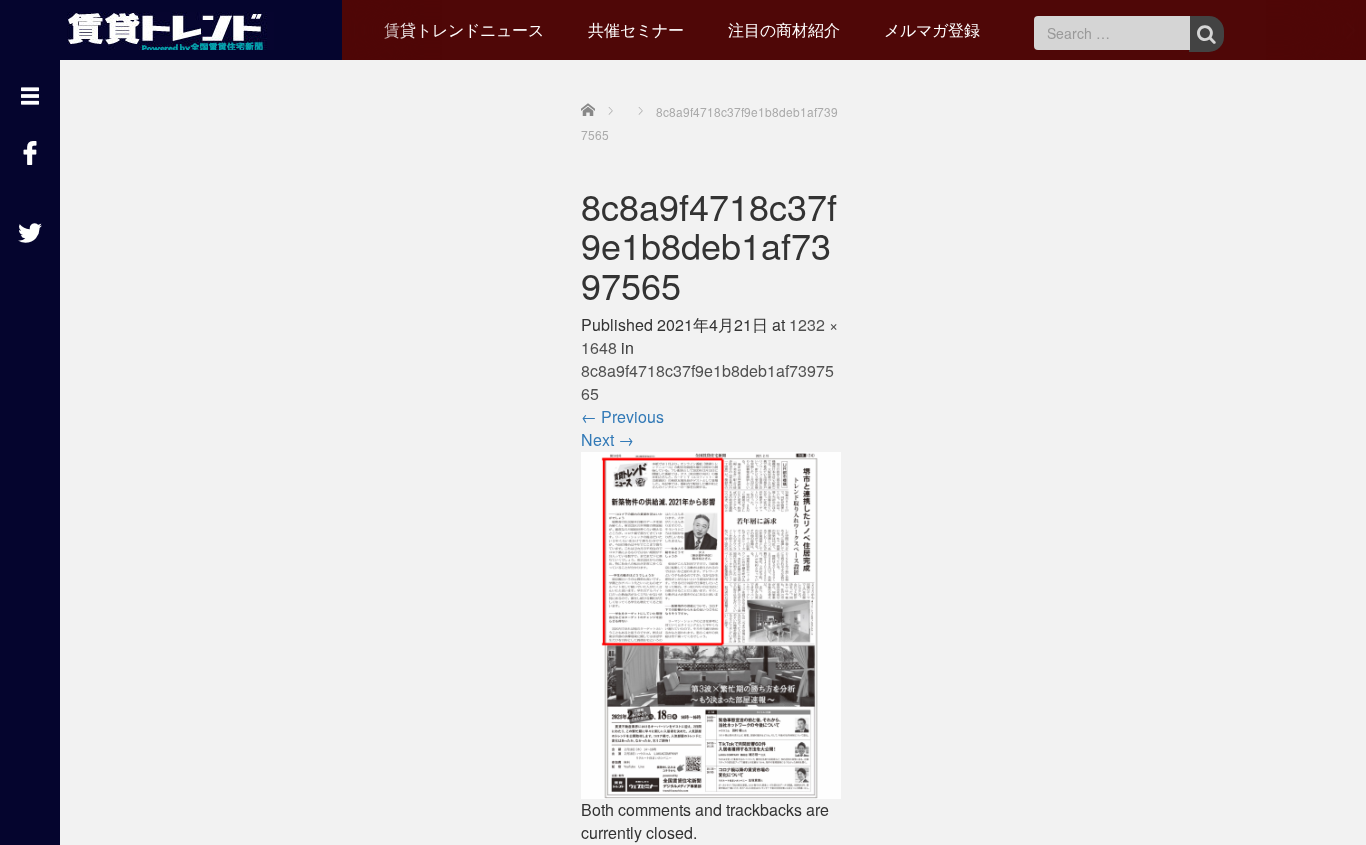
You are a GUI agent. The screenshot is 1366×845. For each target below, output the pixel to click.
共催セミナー (636, 29)
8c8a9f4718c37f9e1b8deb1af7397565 (707, 382)
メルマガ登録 (932, 29)
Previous (622, 416)
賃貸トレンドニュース (464, 29)
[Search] (1206, 34)
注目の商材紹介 (784, 29)
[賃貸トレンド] (170, 27)
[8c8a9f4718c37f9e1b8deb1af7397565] (711, 623)
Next (607, 439)
